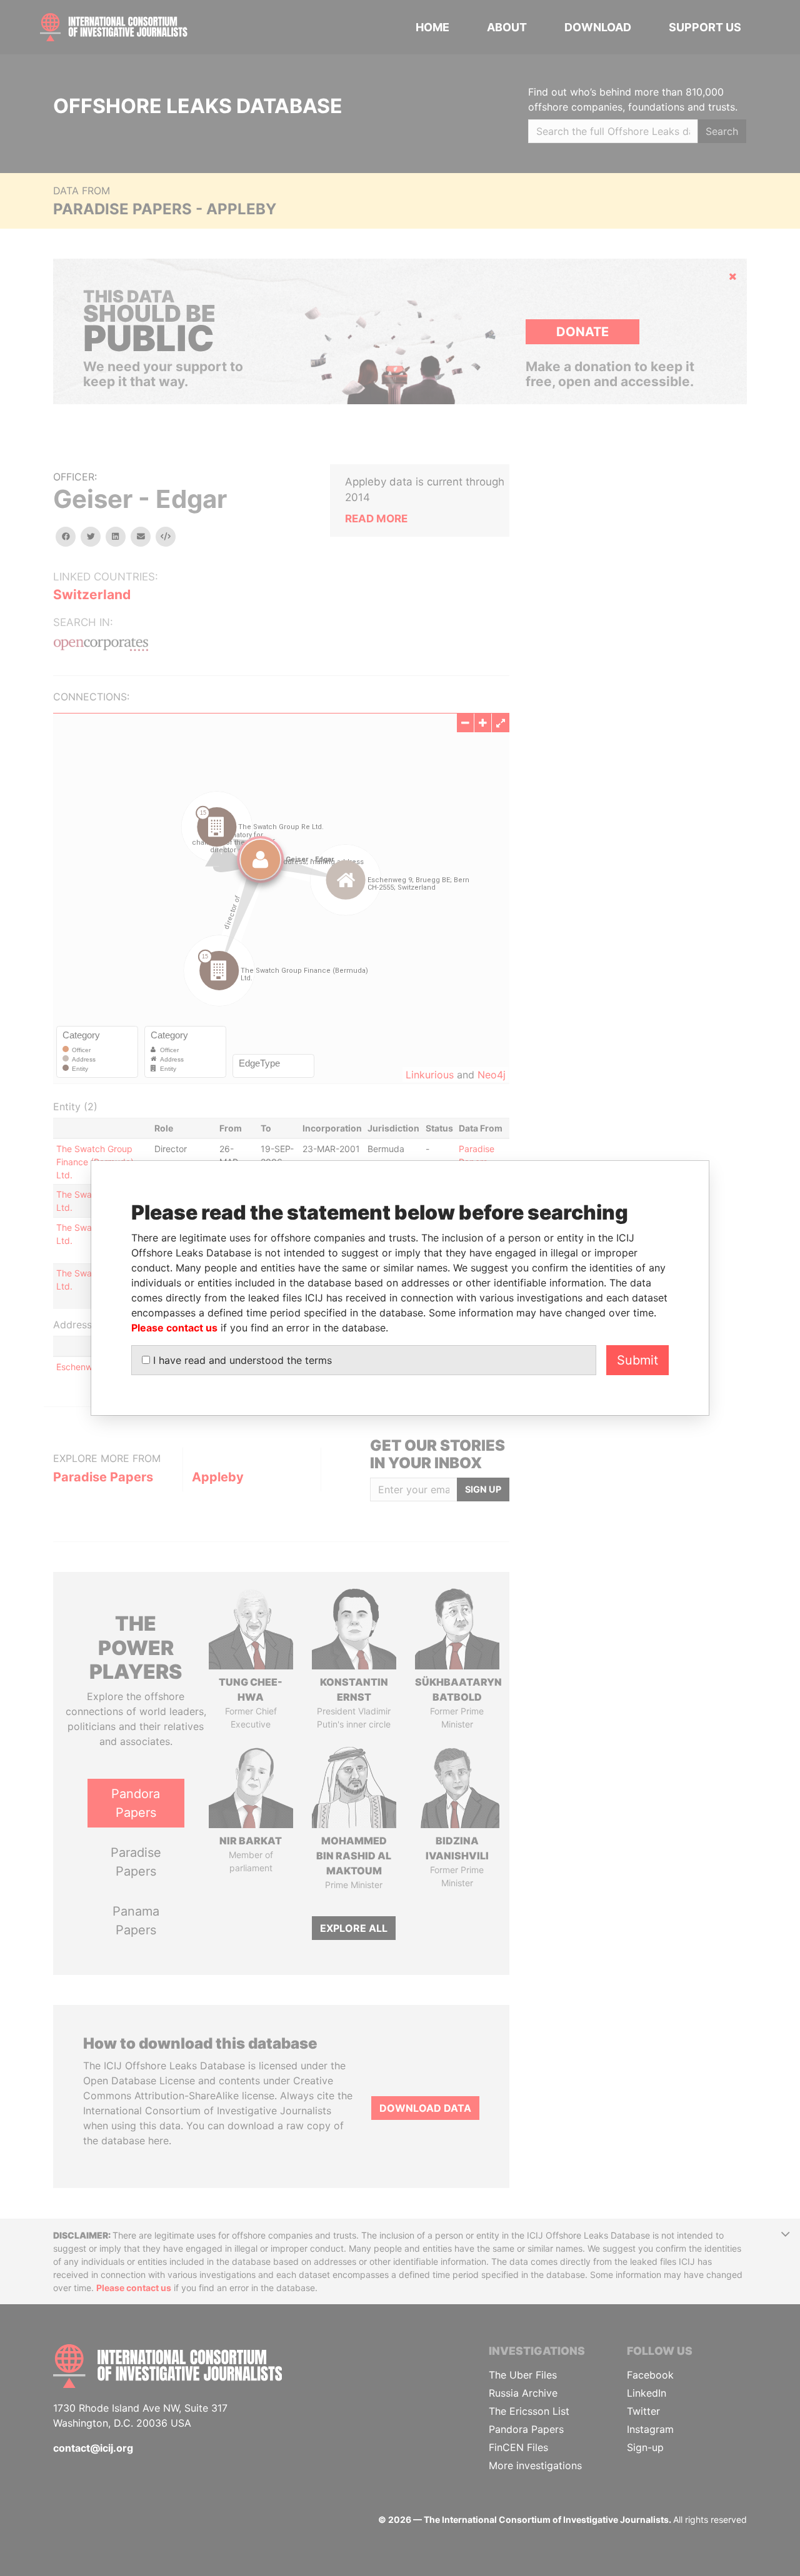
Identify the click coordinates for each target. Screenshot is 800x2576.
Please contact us (174, 1328)
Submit (637, 1360)
